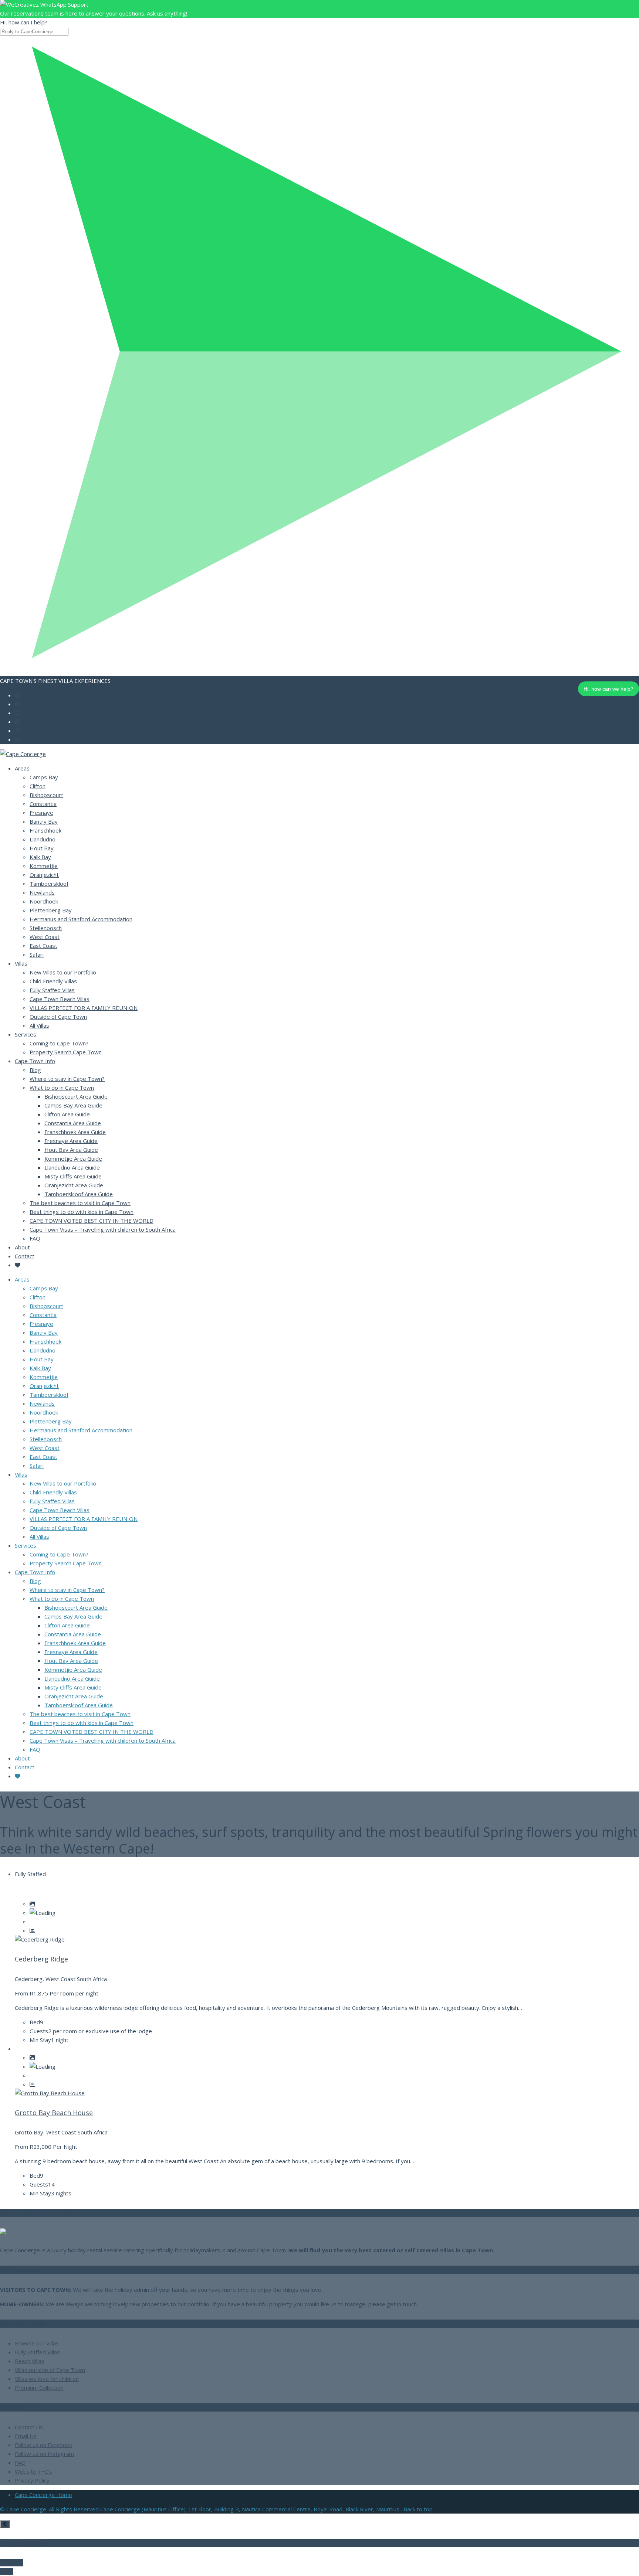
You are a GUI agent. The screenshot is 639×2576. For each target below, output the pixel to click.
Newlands (42, 892)
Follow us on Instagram (44, 2454)
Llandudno (43, 839)
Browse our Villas (37, 2343)
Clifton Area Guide (67, 1114)
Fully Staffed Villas (52, 990)
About (22, 1247)
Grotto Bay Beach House (54, 2113)
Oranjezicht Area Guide (74, 1185)
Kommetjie (44, 866)
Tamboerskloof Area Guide (79, 1194)
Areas (22, 768)
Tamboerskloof (49, 884)
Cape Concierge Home (43, 2495)
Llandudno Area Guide (72, 1167)
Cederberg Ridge (41, 1959)
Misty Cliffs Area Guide (73, 1176)
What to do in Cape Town (62, 1088)
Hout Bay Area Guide (71, 1150)
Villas (21, 963)
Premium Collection (39, 2388)
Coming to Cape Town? (59, 1043)
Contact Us (29, 2427)
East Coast (43, 946)
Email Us (26, 2436)
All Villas (39, 1025)
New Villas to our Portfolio (63, 972)
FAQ (35, 1238)
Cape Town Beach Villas (60, 999)
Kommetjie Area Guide (73, 1158)
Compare (12, 2563)
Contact (25, 1256)
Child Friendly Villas (53, 981)
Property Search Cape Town (66, 1052)
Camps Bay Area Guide (73, 1105)
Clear (6, 2572)
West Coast (45, 937)
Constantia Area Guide (73, 1123)
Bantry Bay (44, 821)
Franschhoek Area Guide (75, 1132)
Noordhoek (44, 901)
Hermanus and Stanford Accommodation (81, 919)
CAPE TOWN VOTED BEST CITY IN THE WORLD (92, 1221)
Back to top (418, 2509)
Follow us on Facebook (43, 2445)
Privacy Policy (32, 2480)
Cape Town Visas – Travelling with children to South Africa (103, 1229)
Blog (35, 1070)
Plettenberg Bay (51, 910)
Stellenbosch (46, 928)
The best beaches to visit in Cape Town (80, 1203)
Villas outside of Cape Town (50, 2370)
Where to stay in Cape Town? (67, 1079)
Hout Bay (42, 848)
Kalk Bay (40, 857)
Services (26, 1034)
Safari (37, 954)
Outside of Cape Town (58, 1017)
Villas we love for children (47, 2379)
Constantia (43, 804)
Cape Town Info (35, 1061)
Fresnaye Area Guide (71, 1141)
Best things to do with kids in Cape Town (82, 1212)
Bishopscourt (46, 795)
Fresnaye (41, 813)
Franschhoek (45, 830)
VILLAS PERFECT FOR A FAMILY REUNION (84, 1008)
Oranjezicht (44, 875)
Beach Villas (30, 2361)
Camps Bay (44, 777)
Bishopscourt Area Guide (76, 1096)
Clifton (38, 786)
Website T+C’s (33, 2471)
